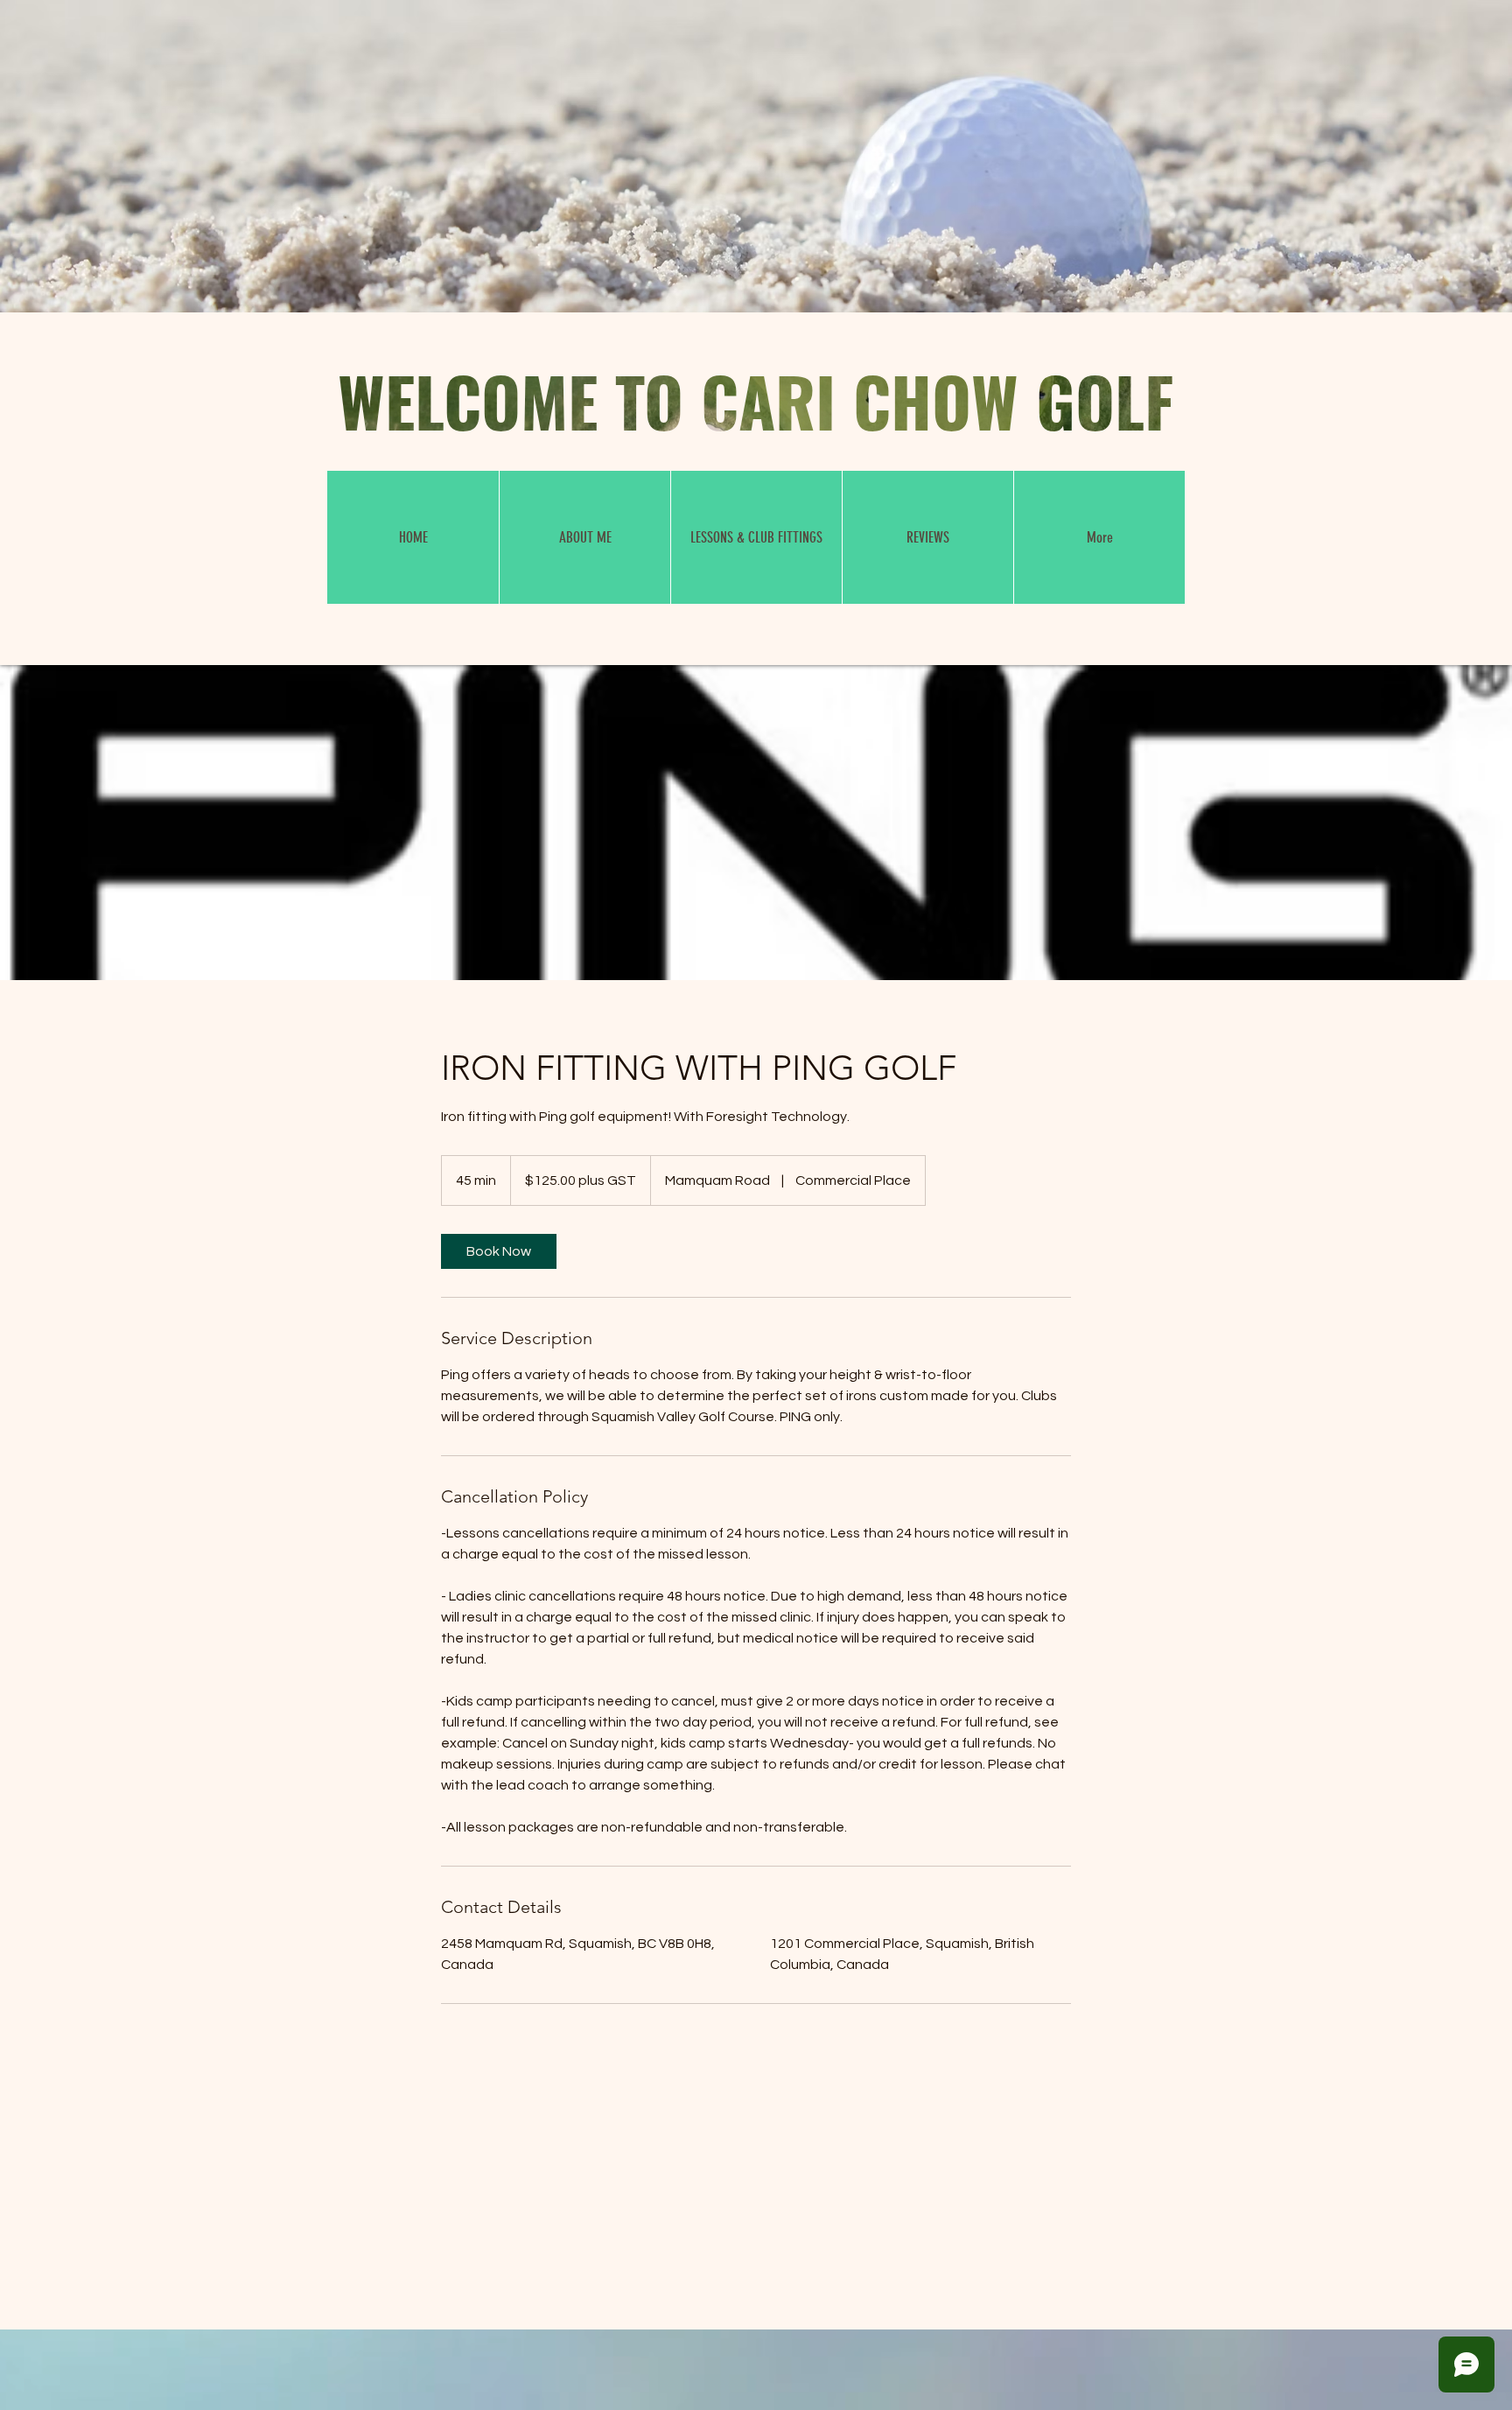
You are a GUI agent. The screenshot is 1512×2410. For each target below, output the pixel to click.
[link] (499, 1251)
